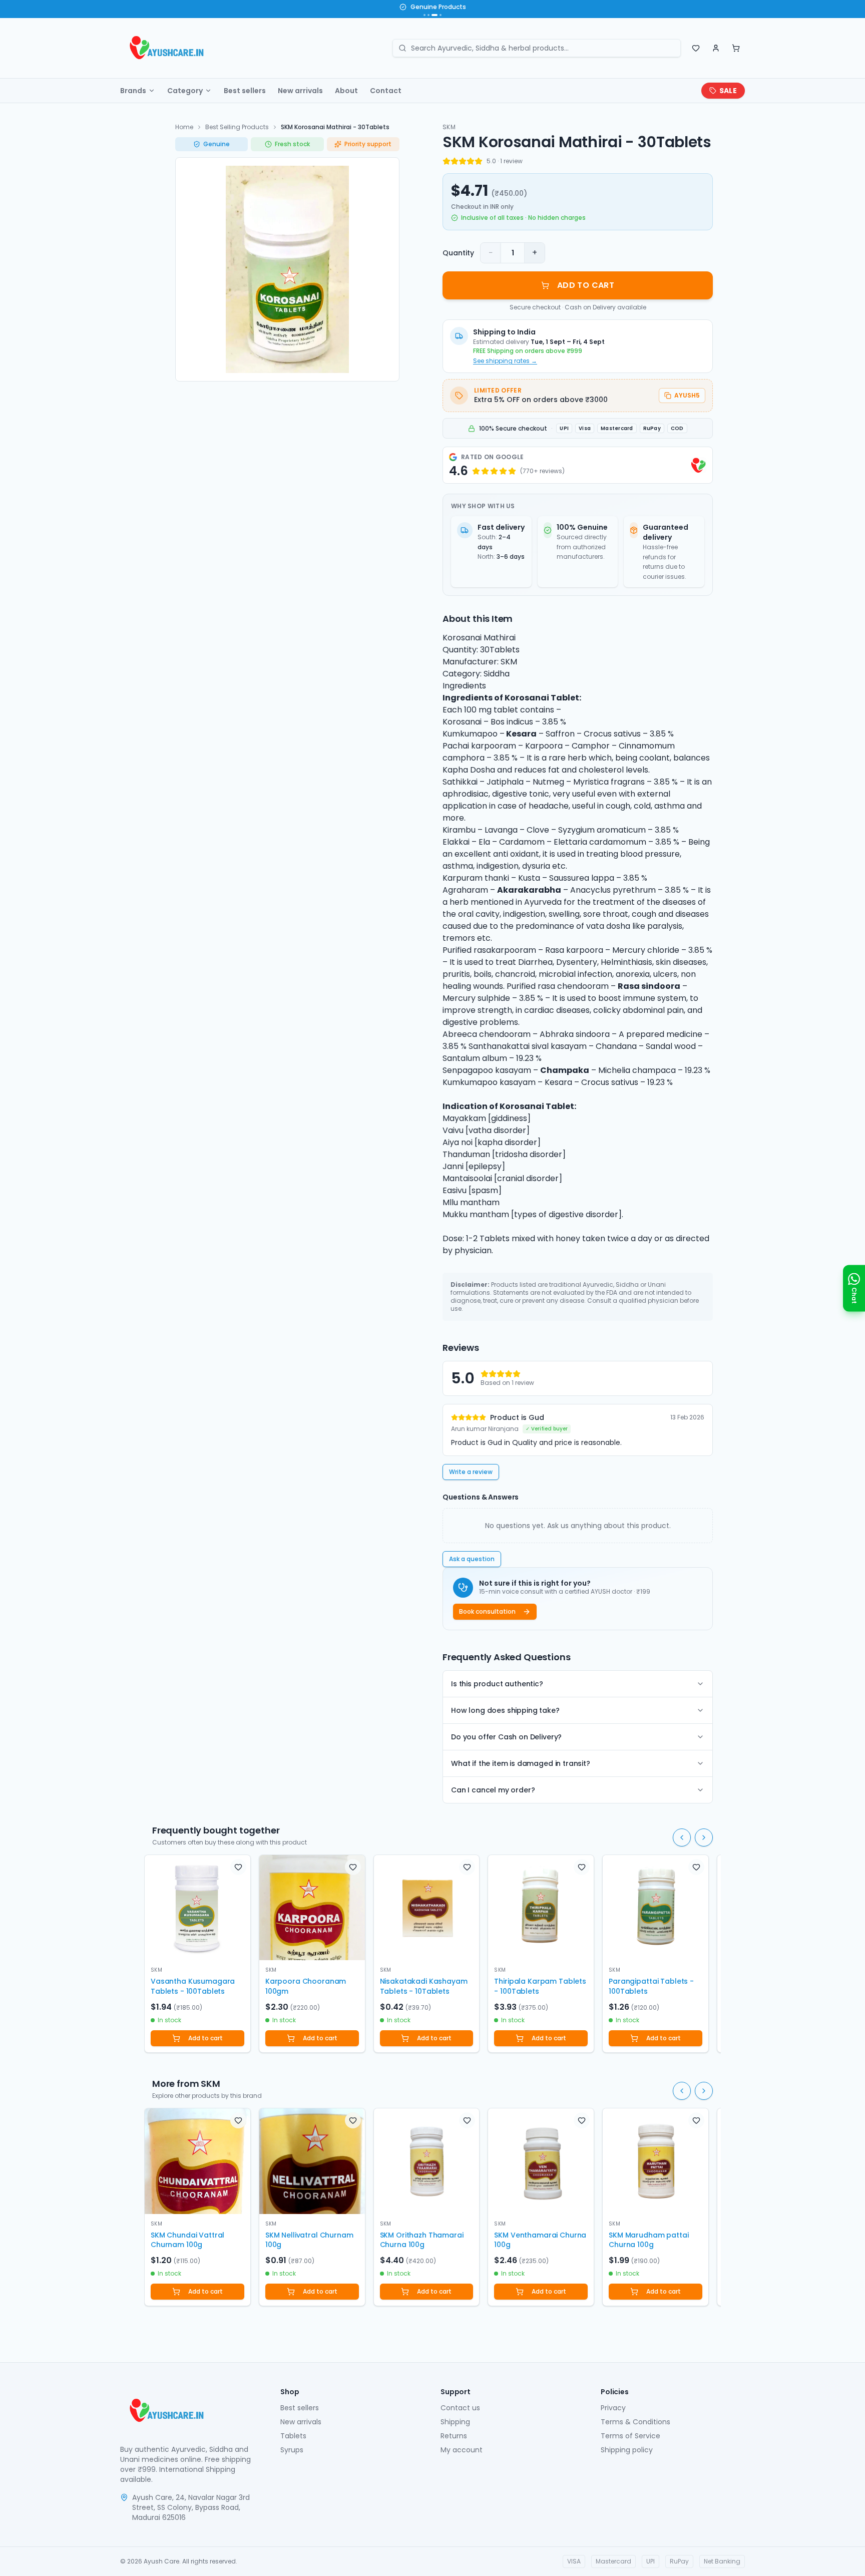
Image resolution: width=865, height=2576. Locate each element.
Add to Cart (586, 285)
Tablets (293, 2436)
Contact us (460, 2408)
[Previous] (682, 1837)
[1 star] (447, 161)
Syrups (292, 2450)
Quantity (458, 253)
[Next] (704, 1837)
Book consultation (487, 1611)
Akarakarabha (529, 890)
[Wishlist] (696, 48)
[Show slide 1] (424, 15)
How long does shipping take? (505, 1710)
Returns (454, 2436)
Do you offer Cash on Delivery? (506, 1737)
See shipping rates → (505, 361)
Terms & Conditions (635, 2422)
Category (185, 91)
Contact (386, 91)
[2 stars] (455, 161)
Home (184, 127)
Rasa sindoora (649, 986)
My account (462, 2450)
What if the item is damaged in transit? (521, 1763)
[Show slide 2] (428, 15)
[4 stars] (471, 161)
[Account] (716, 48)
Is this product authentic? (497, 1684)
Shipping (455, 2422)
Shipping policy (627, 2450)
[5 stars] (479, 161)
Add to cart (205, 2038)
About (346, 91)
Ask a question (472, 1559)
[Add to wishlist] (238, 1867)
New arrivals (300, 91)
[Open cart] (736, 48)
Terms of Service (630, 2436)
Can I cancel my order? (493, 1790)
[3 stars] (463, 161)
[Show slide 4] (439, 15)
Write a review (471, 1472)
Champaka (565, 1070)
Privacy (613, 2408)
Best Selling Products (237, 127)
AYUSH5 (687, 395)
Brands (133, 91)
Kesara (521, 734)
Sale (728, 91)
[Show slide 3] (432, 15)
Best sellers (245, 91)
